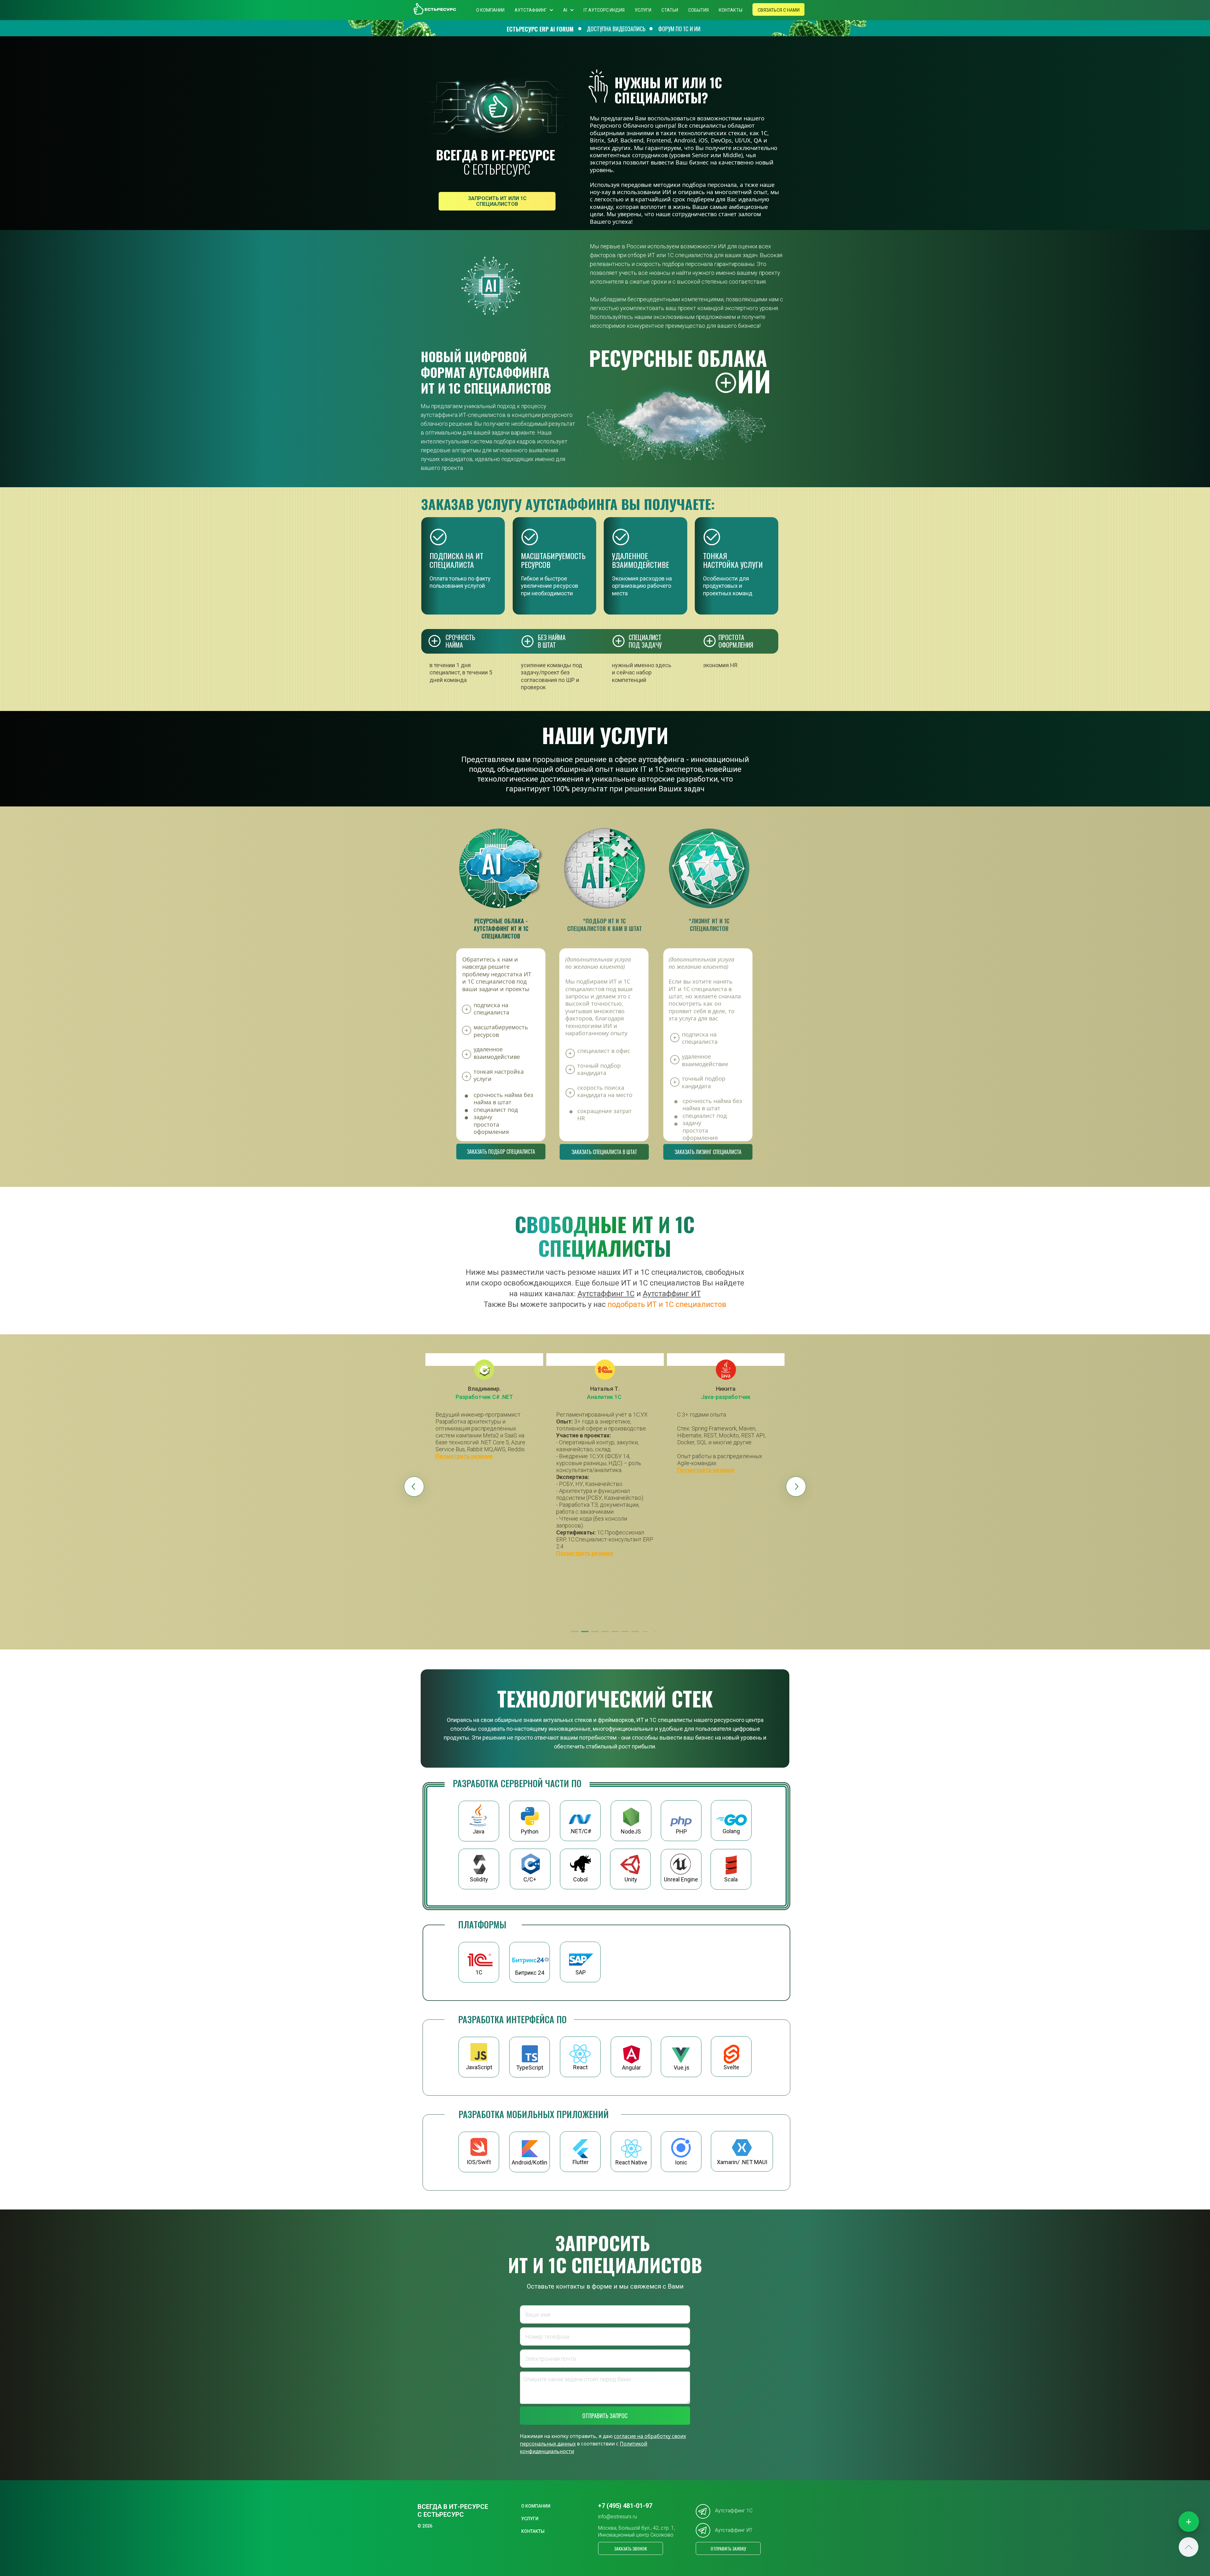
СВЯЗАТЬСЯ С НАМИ (779, 10)
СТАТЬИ (670, 10)
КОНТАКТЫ (731, 10)
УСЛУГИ (643, 10)
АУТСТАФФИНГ (531, 10)
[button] (575, 1632)
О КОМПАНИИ (490, 10)
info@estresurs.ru (617, 2517)
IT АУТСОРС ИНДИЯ (604, 10)
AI (565, 10)
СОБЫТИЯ (698, 10)
